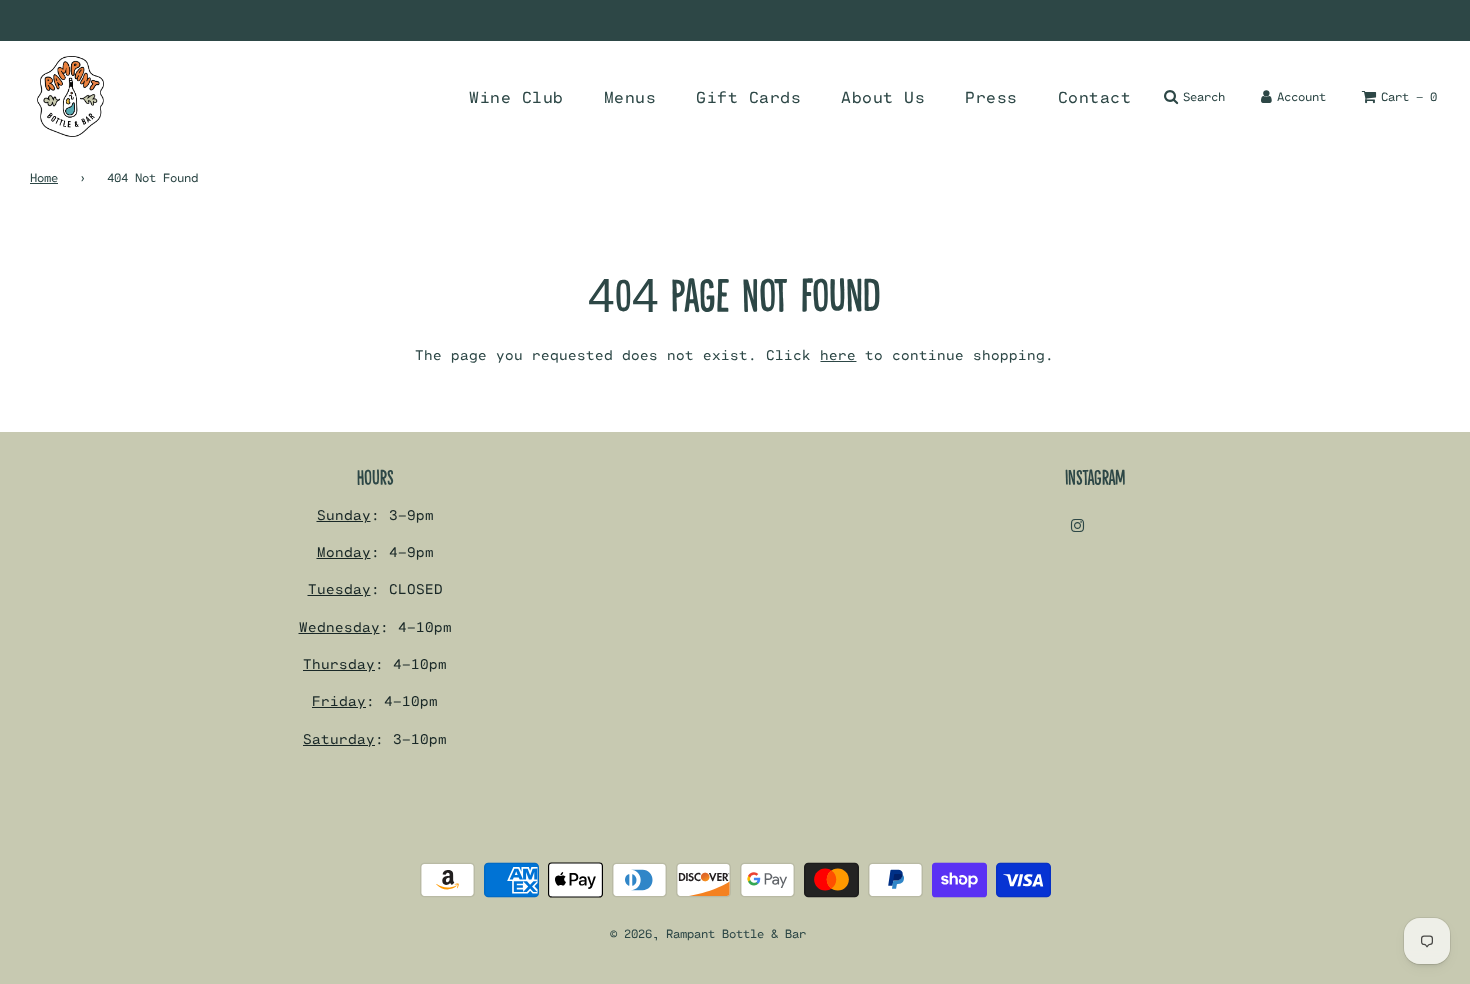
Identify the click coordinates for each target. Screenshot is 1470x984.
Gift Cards (748, 96)
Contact (1095, 96)
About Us (883, 96)
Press (991, 96)
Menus (630, 96)
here (838, 354)
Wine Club (516, 96)
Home (44, 177)
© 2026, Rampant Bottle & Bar (708, 933)
